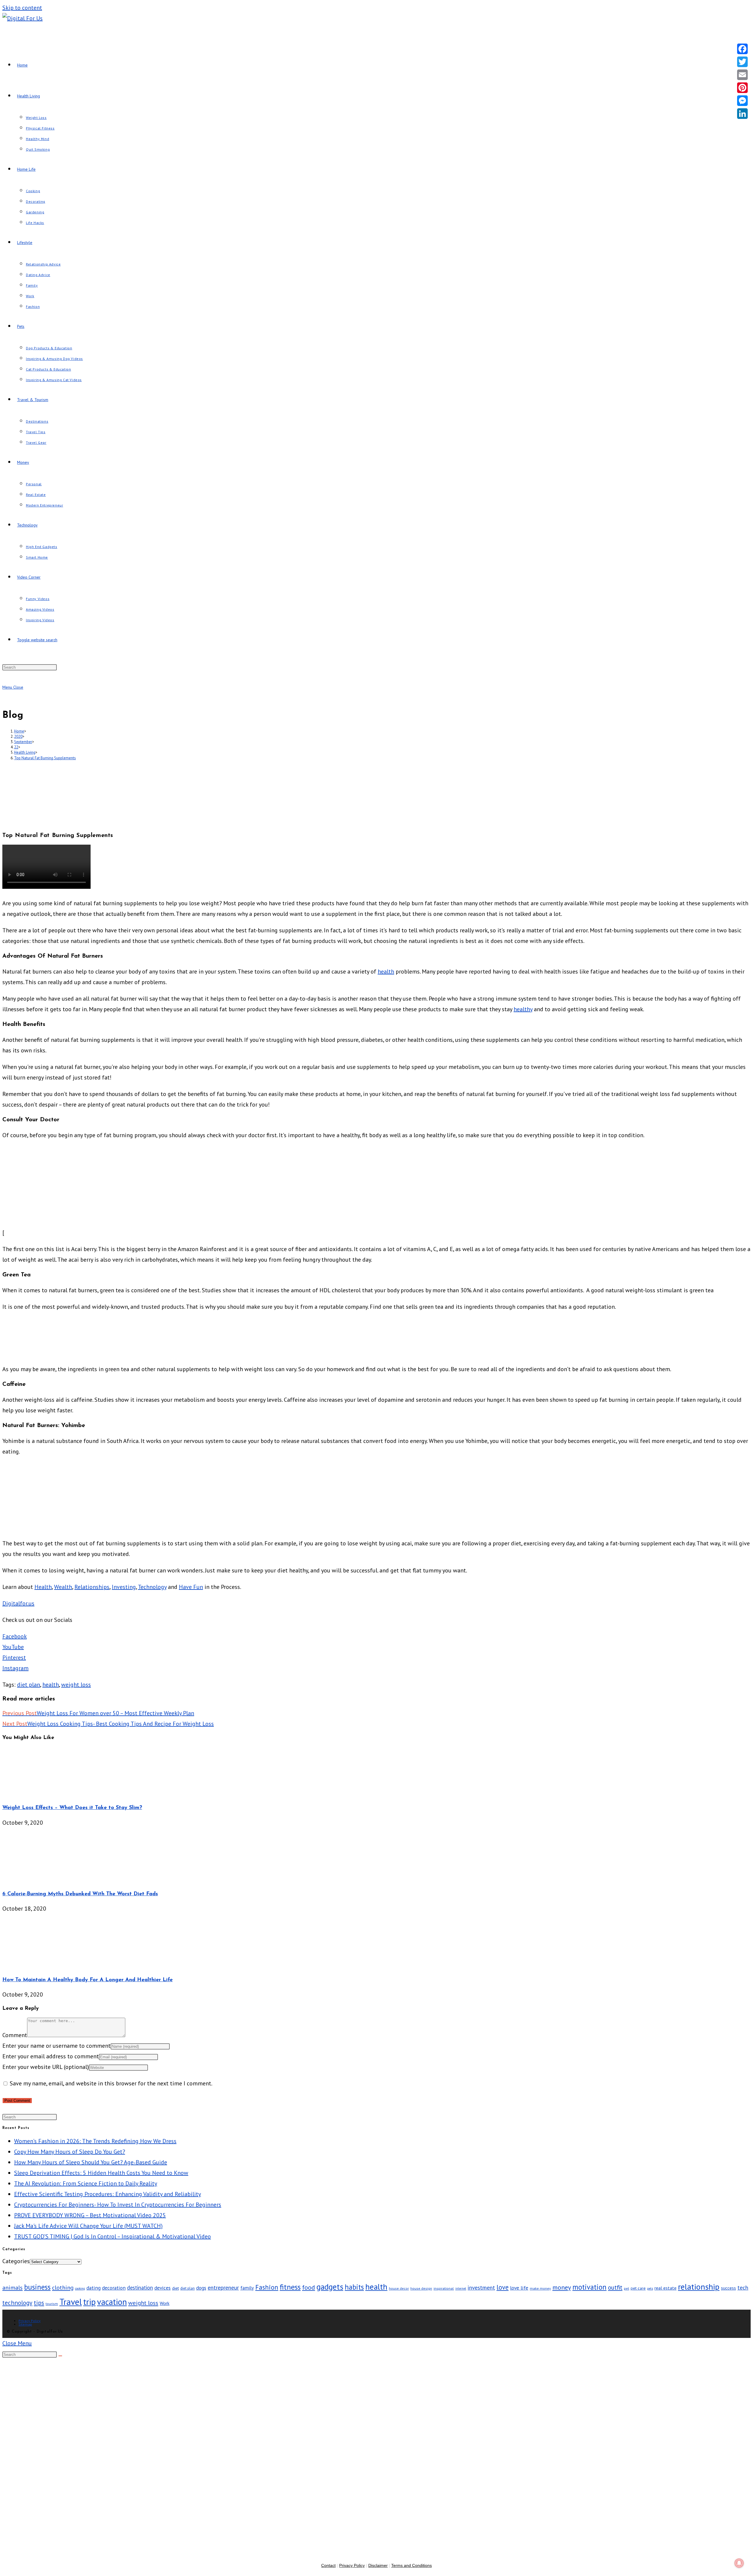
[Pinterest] (742, 88)
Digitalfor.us (18, 1603)
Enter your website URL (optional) (46, 2067)
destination (140, 2288)
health (386, 971)
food (309, 2287)
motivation (589, 2287)
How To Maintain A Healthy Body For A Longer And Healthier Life (88, 1980)
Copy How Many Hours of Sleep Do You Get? (70, 2152)
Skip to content (22, 8)
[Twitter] (742, 62)
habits (354, 2287)
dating (94, 2288)
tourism (52, 2304)
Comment (15, 2035)
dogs (201, 2288)
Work (165, 2303)
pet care (638, 2288)
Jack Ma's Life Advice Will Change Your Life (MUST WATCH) (88, 2226)
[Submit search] (60, 2356)
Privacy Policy (30, 2321)
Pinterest (14, 1657)
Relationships (92, 1587)
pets (650, 2288)
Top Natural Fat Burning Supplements (45, 758)
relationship (699, 2287)
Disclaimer (378, 2565)
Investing (124, 1587)
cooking (80, 2288)
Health (43, 1587)
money (562, 2287)
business (37, 2287)
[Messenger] (742, 101)
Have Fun (191, 1587)
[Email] (742, 75)
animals (13, 2287)
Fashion (267, 2287)
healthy (523, 1009)
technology (17, 2303)
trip (89, 2302)
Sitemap (25, 2324)
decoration (114, 2288)
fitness (290, 2287)
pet (627, 2288)
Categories (16, 2261)
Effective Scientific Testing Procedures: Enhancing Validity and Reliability (108, 2194)
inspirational (444, 2288)
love (503, 2287)
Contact (328, 2565)
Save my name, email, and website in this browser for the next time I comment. (111, 2083)
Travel (71, 2302)
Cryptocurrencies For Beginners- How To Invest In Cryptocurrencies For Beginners (118, 2205)
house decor (399, 2288)
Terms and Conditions (412, 2565)
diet (175, 2288)
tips (39, 2303)
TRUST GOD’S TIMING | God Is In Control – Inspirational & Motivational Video (113, 2236)
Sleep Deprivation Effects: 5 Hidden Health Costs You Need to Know (101, 2173)
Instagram (15, 1668)
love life (519, 2288)
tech (743, 2287)
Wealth (63, 1587)
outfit (615, 2287)
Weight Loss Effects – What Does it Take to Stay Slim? (72, 1808)
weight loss (76, 1685)
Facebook (15, 1636)
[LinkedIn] (742, 114)
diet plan (29, 1685)
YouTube (13, 1647)
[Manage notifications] (739, 2563)
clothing (63, 2287)
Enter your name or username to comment (56, 2046)
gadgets (330, 2287)
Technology (152, 1587)
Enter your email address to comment (51, 2056)
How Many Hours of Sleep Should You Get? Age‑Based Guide (91, 2162)
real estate (665, 2288)
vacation (112, 2302)
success (728, 2288)
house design (421, 2288)
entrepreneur (223, 2287)
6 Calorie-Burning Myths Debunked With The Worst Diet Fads (80, 1894)
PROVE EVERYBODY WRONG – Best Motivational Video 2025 (90, 2215)
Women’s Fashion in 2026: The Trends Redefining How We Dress (95, 2141)
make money (540, 2288)
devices (163, 2288)
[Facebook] (742, 49)
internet (461, 2288)
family (247, 2288)
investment (481, 2287)
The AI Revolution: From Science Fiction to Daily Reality (86, 2183)
